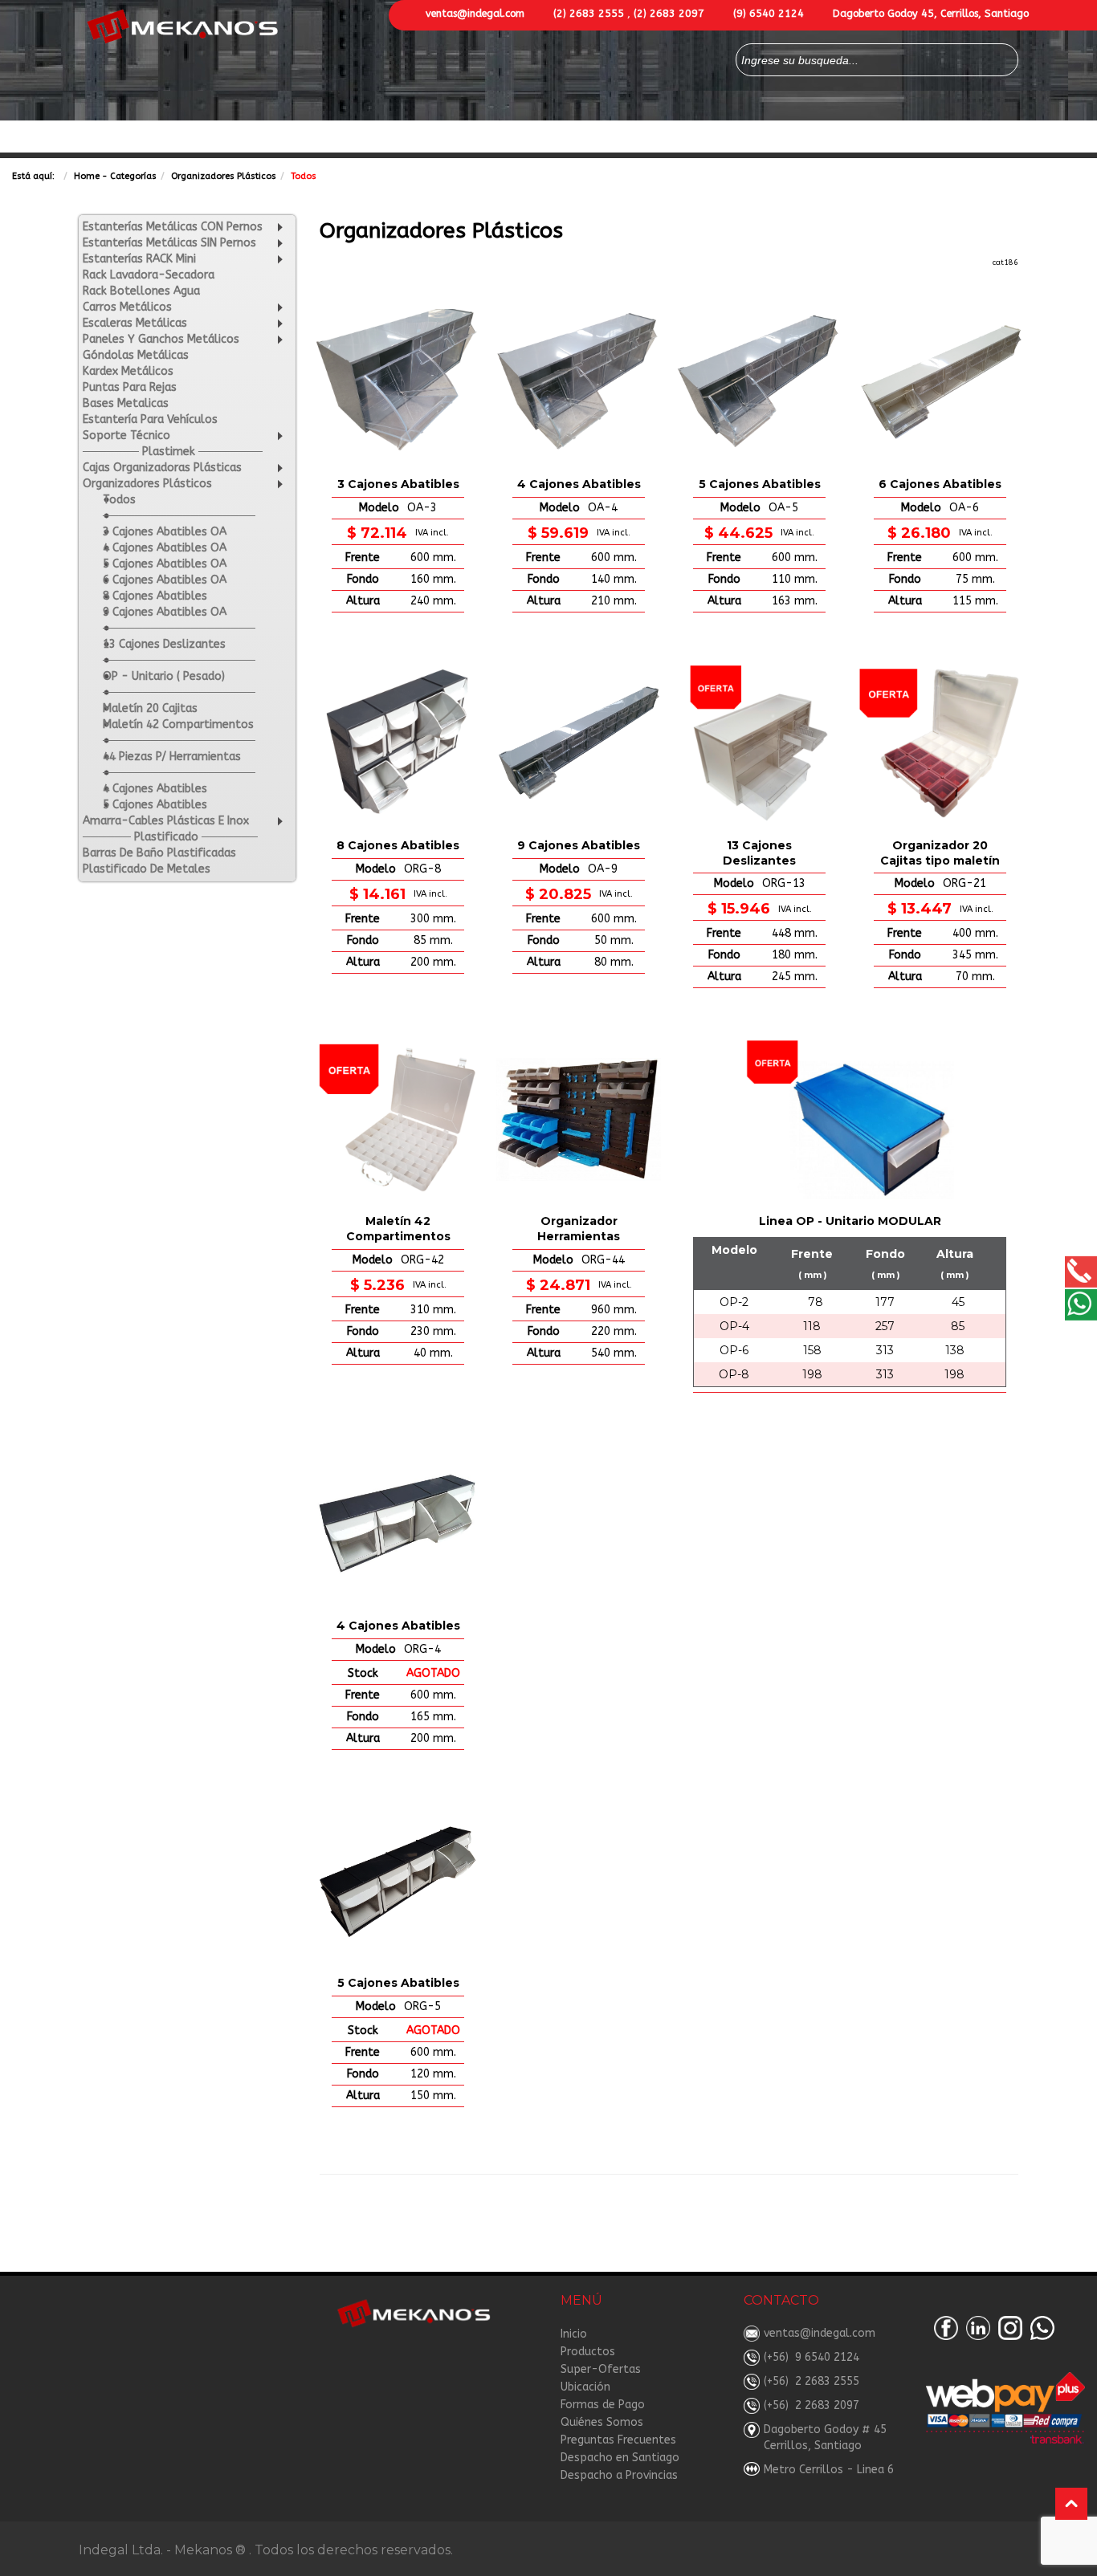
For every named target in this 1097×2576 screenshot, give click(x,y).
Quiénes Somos (780, 138)
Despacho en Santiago (620, 2458)
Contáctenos (448, 138)
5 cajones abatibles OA (165, 564)
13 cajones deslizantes (164, 644)
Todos (119, 500)
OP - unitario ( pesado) (164, 676)
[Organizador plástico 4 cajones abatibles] (579, 382)
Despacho (907, 138)
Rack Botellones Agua (141, 291)
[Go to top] (1071, 2504)
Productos (242, 138)
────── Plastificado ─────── (170, 837)
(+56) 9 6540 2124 (812, 2357)
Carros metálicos (127, 307)
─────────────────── (179, 516)
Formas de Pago (673, 138)
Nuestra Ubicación (556, 138)
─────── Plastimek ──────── (173, 452)
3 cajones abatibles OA (165, 532)
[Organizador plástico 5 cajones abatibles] (759, 382)
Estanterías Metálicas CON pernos (173, 227)
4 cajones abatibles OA (165, 548)
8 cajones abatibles (155, 596)
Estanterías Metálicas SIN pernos (169, 243)
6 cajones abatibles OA (165, 580)
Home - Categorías (115, 176)
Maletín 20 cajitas (150, 708)
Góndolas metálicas (136, 355)
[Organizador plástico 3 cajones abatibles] (398, 382)
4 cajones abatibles (155, 789)
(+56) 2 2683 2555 (812, 2381)
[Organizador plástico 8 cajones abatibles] (398, 743)
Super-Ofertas (349, 138)
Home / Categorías (140, 138)
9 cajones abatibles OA (165, 612)
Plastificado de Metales (147, 869)
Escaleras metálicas (135, 323)
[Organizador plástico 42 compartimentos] (398, 1119)
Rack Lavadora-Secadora (149, 275)
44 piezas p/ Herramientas (172, 757)
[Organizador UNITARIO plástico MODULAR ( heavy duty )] (850, 1119)
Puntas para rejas (130, 387)
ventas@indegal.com (475, 13)
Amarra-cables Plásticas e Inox (166, 821)
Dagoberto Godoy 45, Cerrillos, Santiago (931, 13)
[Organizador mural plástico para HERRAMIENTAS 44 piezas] (579, 1119)
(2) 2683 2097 (669, 13)
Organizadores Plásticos (224, 176)
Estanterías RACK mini (139, 259)
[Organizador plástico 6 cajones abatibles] (940, 382)
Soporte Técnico (126, 435)
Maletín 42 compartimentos (178, 724)
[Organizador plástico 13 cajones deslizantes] (759, 743)
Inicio (574, 2334)
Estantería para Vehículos (150, 419)
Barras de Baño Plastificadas (159, 853)
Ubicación (585, 2387)
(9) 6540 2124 (769, 13)
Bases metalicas (126, 403)
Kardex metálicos (128, 371)
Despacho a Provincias (619, 2475)
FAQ (850, 138)
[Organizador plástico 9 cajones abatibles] (579, 743)
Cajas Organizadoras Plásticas (162, 468)
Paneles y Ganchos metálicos (161, 339)
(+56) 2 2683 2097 (812, 2405)
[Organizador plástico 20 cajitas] (940, 743)
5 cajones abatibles (155, 805)
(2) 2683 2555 (589, 13)
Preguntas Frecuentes (618, 2440)
